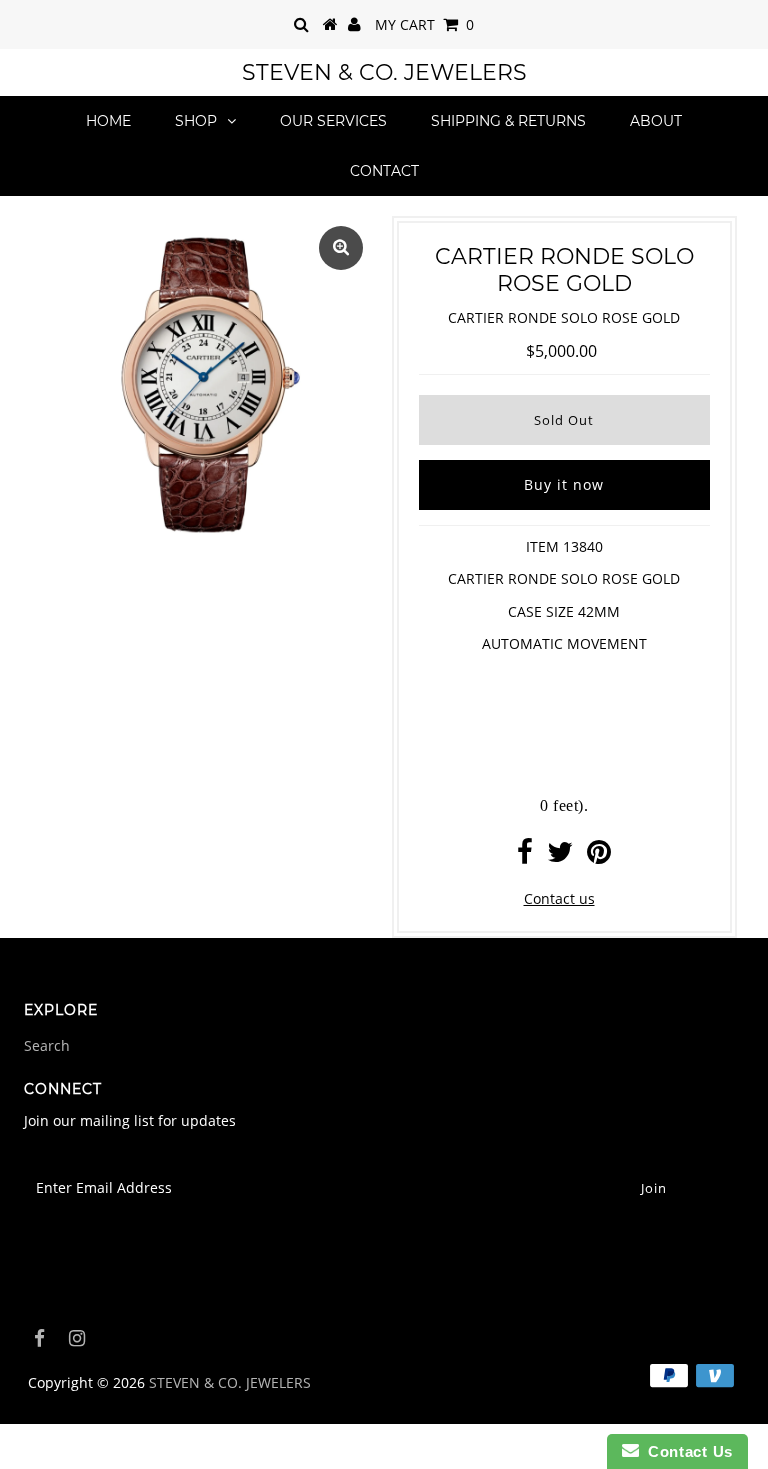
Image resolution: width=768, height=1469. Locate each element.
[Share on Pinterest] (599, 856)
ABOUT (656, 121)
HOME (108, 121)
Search (47, 1045)
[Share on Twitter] (560, 856)
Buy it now (564, 484)
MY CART (424, 24)
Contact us (559, 898)
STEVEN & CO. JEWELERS (384, 72)
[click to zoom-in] (341, 248)
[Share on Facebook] (525, 856)
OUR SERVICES (333, 121)
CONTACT (384, 171)
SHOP (196, 121)
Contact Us (686, 1451)
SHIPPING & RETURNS (508, 121)
